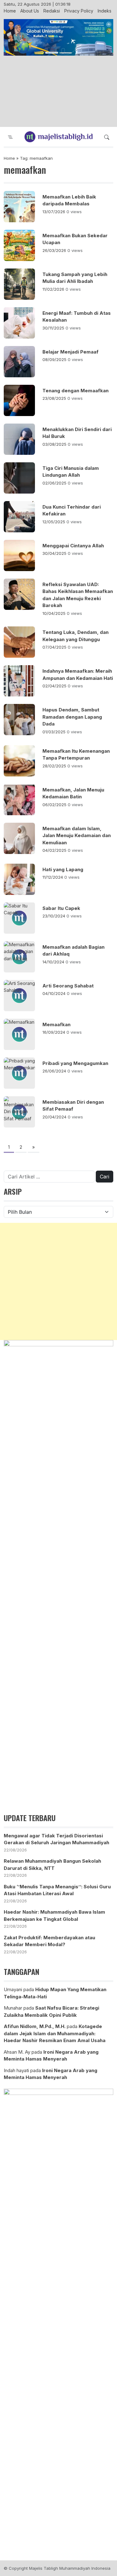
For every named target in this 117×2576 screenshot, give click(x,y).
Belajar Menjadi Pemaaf (71, 352)
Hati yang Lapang (63, 869)
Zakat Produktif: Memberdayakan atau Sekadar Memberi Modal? (49, 1941)
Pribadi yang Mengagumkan (75, 1063)
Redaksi (52, 11)
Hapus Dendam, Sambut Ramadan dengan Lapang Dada (72, 717)
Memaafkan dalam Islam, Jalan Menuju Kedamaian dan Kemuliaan (77, 836)
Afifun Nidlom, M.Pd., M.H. (35, 2026)
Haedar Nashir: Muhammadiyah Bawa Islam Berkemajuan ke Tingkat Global (54, 1916)
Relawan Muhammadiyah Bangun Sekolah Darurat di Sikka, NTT (52, 1865)
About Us (30, 11)
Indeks (105, 11)
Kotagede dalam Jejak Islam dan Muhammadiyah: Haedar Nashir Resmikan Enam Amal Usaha (55, 2033)
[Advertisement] (58, 92)
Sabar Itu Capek (61, 908)
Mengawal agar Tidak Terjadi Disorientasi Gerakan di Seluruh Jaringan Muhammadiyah (56, 1839)
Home (10, 11)
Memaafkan (56, 1024)
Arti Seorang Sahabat (68, 986)
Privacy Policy (79, 11)
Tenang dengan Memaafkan (76, 391)
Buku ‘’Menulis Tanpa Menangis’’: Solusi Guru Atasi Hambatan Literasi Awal (57, 1890)
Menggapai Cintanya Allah (73, 546)
